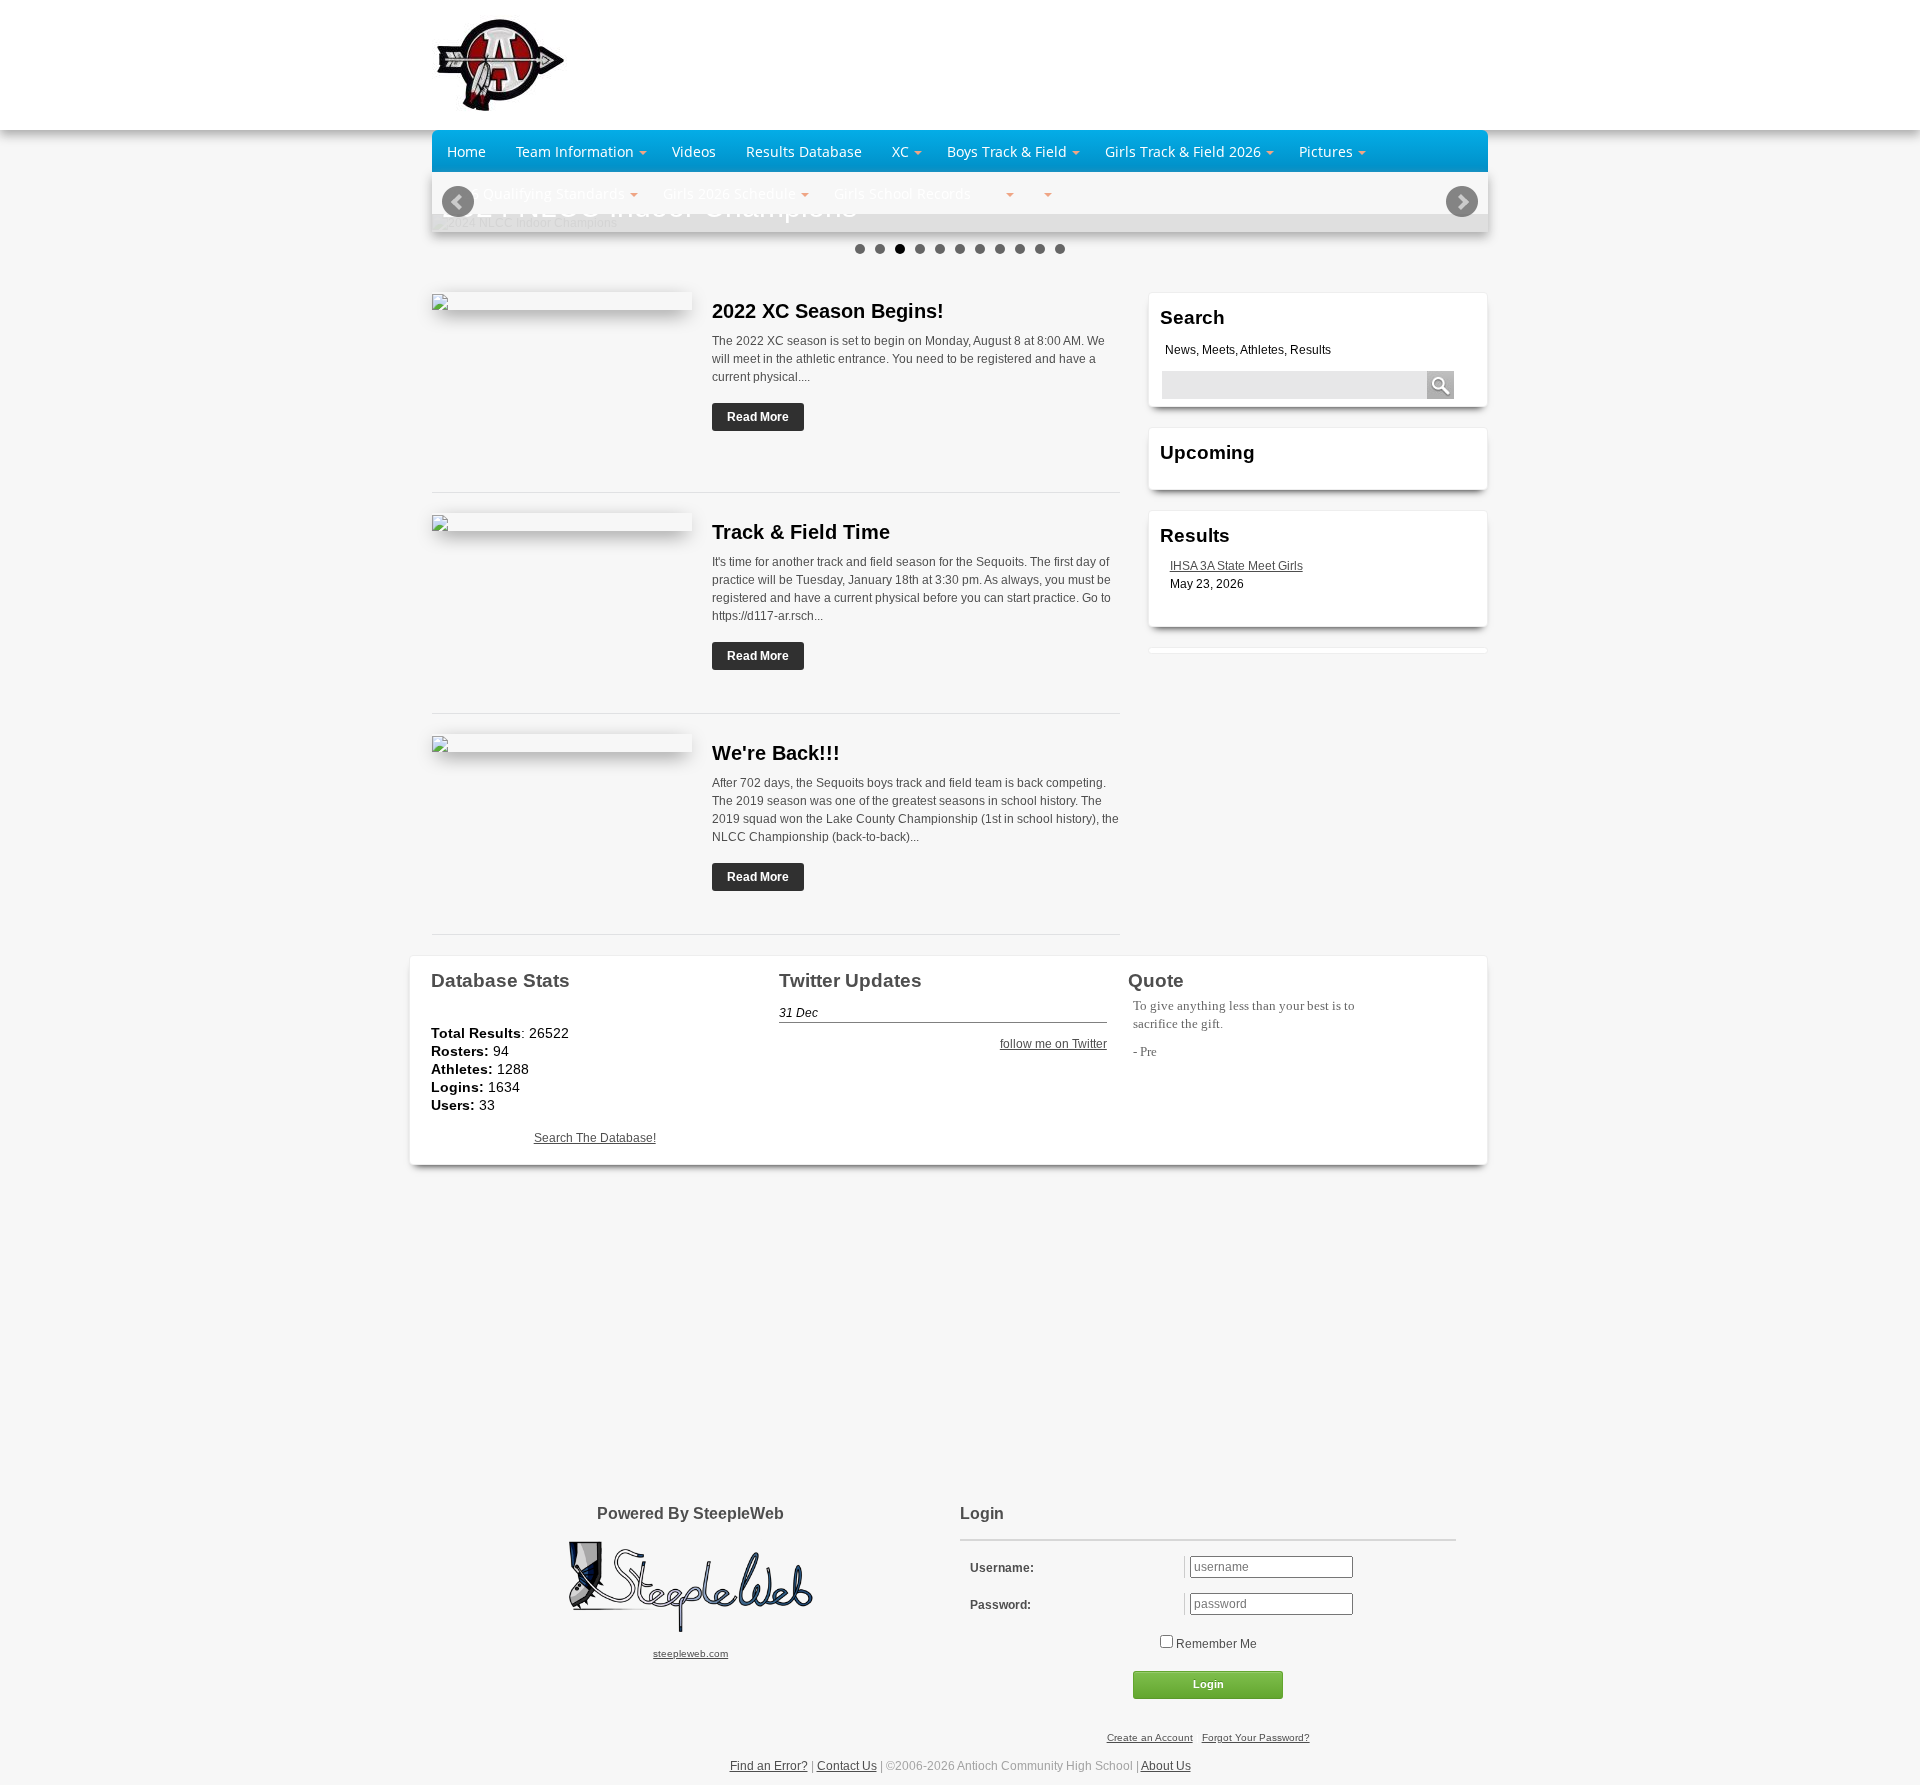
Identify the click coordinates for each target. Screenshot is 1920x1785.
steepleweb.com (690, 1653)
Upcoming (1207, 452)
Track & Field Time (801, 532)
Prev (458, 202)
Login (1208, 1684)
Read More (758, 417)
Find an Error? (769, 1766)
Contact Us (847, 1766)
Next (1462, 202)
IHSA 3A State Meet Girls (1236, 566)
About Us (1166, 1766)
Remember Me (1215, 1644)
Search (1192, 317)
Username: (1002, 1568)
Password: (1000, 1605)
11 (1060, 249)
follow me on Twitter (1053, 1044)
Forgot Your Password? (1256, 1737)
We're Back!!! (776, 753)
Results (1195, 535)
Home (466, 151)
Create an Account (1150, 1737)
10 (1040, 249)
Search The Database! (595, 1138)
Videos (694, 151)
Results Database (804, 151)
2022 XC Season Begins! (828, 311)
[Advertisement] (960, 1325)
